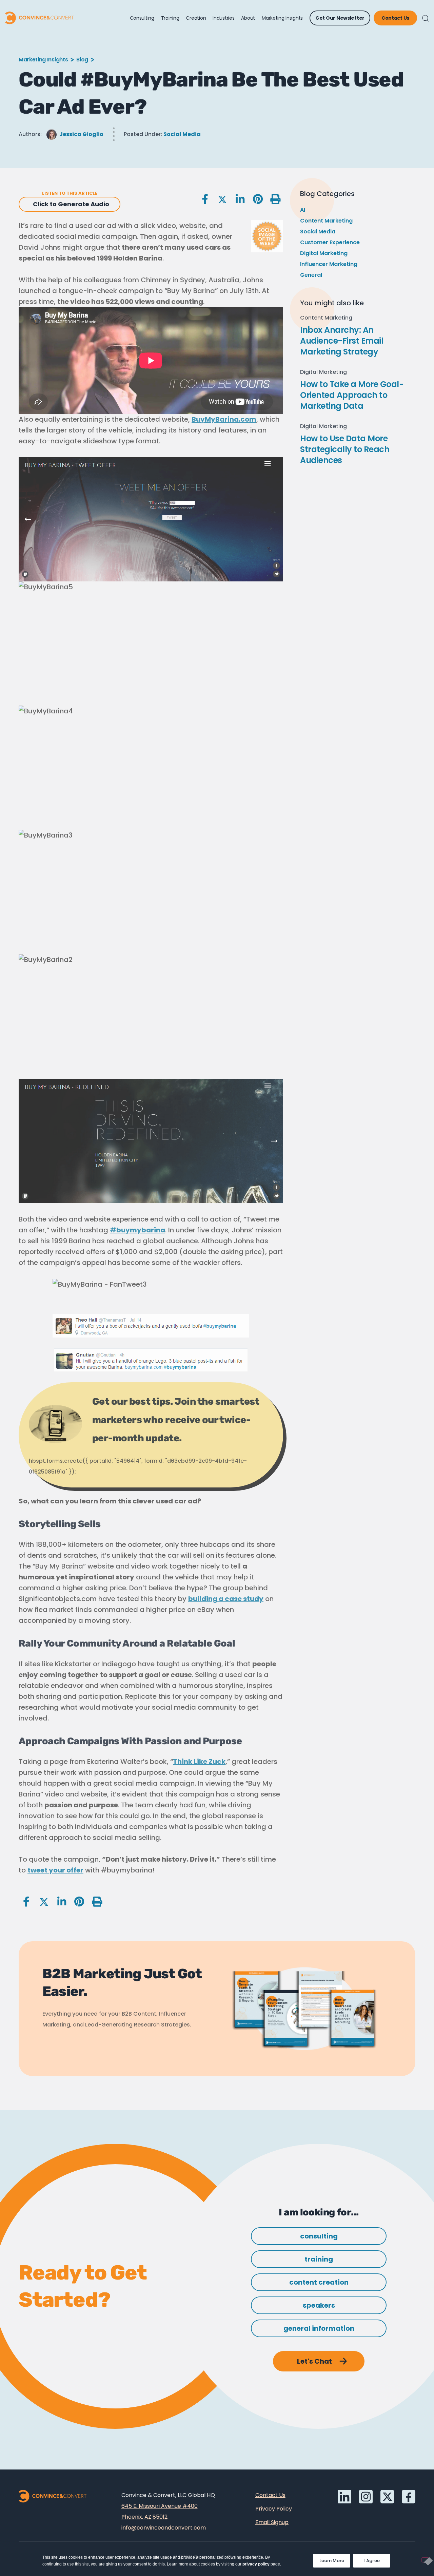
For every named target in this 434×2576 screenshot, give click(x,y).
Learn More (335, 2559)
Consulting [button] (142, 18)
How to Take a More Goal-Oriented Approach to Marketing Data (352, 395)
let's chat (314, 2361)
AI (303, 210)
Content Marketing (326, 221)
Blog (82, 60)
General (311, 275)
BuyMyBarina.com (224, 419)
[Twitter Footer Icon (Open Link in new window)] (387, 2497)
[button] (426, 18)
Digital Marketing (324, 253)
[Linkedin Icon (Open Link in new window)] (344, 2497)
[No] (425, 2560)
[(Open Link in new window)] (409, 2497)
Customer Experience (330, 242)
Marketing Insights (43, 60)
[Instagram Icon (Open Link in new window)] (366, 2497)
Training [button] (170, 18)
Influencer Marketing (329, 264)
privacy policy (256, 2564)
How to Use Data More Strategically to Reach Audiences (345, 449)
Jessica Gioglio (81, 134)
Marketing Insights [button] (282, 18)
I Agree (372, 2561)
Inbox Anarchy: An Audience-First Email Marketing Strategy (342, 341)
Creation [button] (196, 18)
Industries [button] (223, 18)
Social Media (182, 134)
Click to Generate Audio (71, 204)
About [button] (248, 18)
